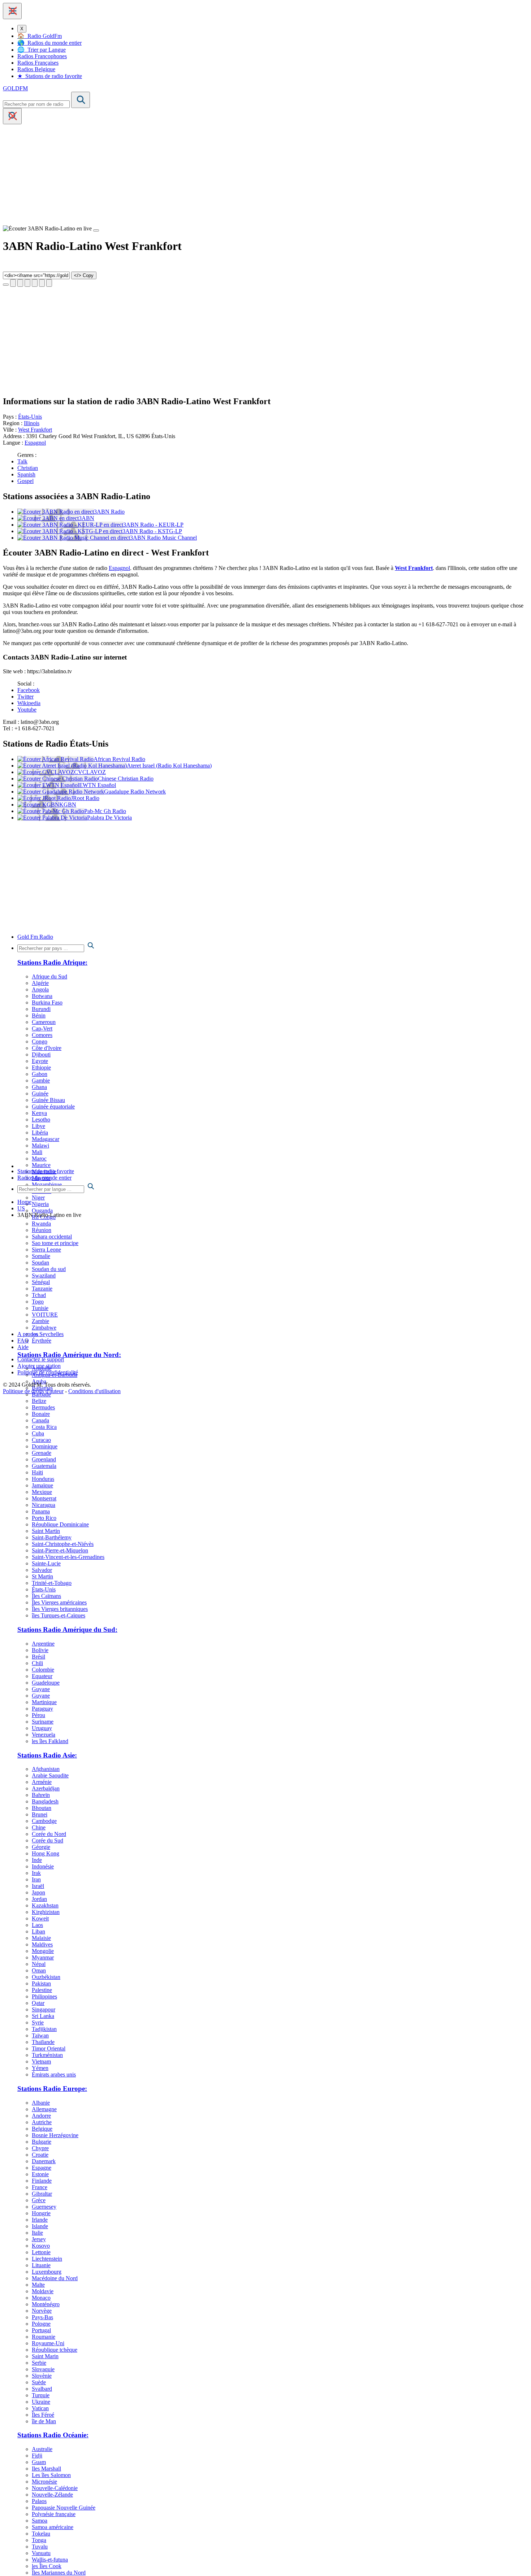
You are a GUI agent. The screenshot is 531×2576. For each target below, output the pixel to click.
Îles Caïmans (46, 1596)
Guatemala (44, 1466)
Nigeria (40, 1204)
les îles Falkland (50, 1741)
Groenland (44, 1459)
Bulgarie (42, 2142)
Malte (38, 2285)
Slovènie (42, 2376)
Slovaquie (43, 2369)
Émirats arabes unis (54, 2074)
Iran (36, 1879)
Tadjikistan (44, 2029)
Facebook (29, 690)
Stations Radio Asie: (47, 1755)
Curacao (41, 1440)
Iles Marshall (46, 2469)
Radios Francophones (42, 56)
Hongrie (41, 2213)
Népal (39, 1964)
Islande (40, 2226)
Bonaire (41, 1414)
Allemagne (44, 2109)
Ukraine (41, 2402)
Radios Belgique (36, 69)
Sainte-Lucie (46, 1563)
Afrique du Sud (49, 976)
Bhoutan (42, 1808)
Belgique (42, 2129)
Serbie (39, 2363)
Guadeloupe (46, 1683)
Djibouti (41, 1054)
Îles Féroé (43, 2415)
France (40, 2187)
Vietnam (41, 2061)
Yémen (40, 2068)
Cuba (38, 1433)
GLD (15, 88)
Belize (39, 1401)
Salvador (42, 1570)
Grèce (39, 2200)
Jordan (39, 1899)
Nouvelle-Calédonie (55, 2488)
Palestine (42, 1990)
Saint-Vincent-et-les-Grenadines (68, 1557)
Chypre (40, 2148)
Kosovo (41, 2246)
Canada (40, 1420)
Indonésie (43, 1866)
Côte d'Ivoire (47, 1048)
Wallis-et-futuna (50, 2560)
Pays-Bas (42, 2317)
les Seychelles (48, 1334)
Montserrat (44, 1498)
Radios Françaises (38, 63)
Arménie (42, 1782)
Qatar (38, 2003)
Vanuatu (41, 2553)
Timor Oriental (49, 2048)
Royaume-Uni (48, 2343)
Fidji (37, 2456)
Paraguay (42, 1709)
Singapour (44, 2009)
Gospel (25, 481)
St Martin (42, 1576)
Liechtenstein (47, 2259)
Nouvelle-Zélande (52, 2495)
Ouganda (42, 1211)
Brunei (40, 1814)
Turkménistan (47, 2055)
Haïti (37, 1472)
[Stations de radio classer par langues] (273, 1187)
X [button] (22, 29)
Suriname (43, 1722)
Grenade (42, 1453)
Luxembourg (47, 2272)
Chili (37, 1663)
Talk (22, 461)
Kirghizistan (46, 1912)
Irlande (40, 2220)
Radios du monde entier (44, 1178)
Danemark (44, 2161)
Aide (23, 1347)
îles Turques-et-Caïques (59, 1615)
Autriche (42, 2122)
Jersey (39, 2239)
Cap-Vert (42, 1028)
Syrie (38, 2022)
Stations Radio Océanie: (53, 2435)
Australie (42, 2449)
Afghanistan (46, 1769)
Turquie (41, 2395)
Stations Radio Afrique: (52, 962)
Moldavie (43, 2291)
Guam (39, 2462)
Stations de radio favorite (46, 1171)
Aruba (39, 1381)
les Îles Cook (47, 2566)
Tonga (39, 2540)
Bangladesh (45, 1801)
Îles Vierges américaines (59, 1602)
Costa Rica (44, 1427)
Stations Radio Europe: (52, 2089)
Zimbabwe (44, 1328)
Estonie (40, 2174)
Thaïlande (43, 2042)
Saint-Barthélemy (52, 1537)
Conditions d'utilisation (94, 1391)
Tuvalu (40, 2547)
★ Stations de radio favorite (50, 76)
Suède (39, 2382)
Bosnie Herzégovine (55, 2135)
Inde (37, 1860)
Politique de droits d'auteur (33, 1391)
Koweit (40, 1918)
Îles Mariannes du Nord (59, 2573)
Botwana (42, 996)
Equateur (42, 1676)
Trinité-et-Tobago (52, 1583)
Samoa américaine (53, 2527)
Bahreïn (41, 1795)
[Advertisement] (220, 175)
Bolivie (40, 1650)
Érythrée (42, 1341)
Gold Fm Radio (35, 937)
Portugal (41, 2330)
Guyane (41, 1689)
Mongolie (43, 1951)
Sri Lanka (43, 2016)
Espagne (42, 2168)
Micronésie (44, 2482)
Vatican (40, 2408)
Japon (38, 1892)
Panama (41, 1511)
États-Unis (30, 417)
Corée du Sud (48, 1840)
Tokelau (41, 2534)
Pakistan (41, 1983)
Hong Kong (46, 1853)
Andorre (41, 2116)
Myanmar (43, 1957)
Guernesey (44, 2207)
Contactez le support (41, 1359)
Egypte (40, 1061)
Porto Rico (44, 1518)
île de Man (44, 2421)
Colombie (43, 1670)
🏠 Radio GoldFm (40, 36)
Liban (38, 1931)
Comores (42, 1035)
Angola (40, 989)
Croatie (40, 2155)
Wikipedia (29, 703)
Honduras (43, 1479)
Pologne (41, 2324)
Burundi (41, 1009)
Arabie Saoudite (50, 1775)
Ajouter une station (39, 1366)
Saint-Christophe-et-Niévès (63, 1544)
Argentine (43, 1644)
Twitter (25, 697)
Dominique (45, 1446)
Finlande (42, 2181)
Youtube (27, 710)
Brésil (38, 1657)
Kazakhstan (45, 1905)
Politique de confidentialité (48, 1372)
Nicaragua (44, 1505)
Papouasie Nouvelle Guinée (64, 2508)
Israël (38, 1886)
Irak (36, 1873)
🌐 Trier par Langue (42, 50)
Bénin (39, 1015)
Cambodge (44, 1821)
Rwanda (41, 1224)
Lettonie (41, 2252)
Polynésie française (54, 2514)
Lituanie (41, 2265)
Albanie (41, 2103)
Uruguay (42, 1728)
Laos (37, 1925)
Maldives (42, 1944)
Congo (40, 1041)
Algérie (40, 983)
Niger (38, 1198)
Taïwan (40, 2035)
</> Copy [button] (84, 275)
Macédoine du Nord (55, 2278)
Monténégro (46, 2304)
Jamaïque (42, 1485)
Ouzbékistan (46, 1977)
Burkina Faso (47, 1002)
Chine (39, 1827)
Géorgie (41, 1847)
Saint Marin (45, 2356)
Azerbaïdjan (46, 1788)
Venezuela (44, 1735)
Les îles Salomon (51, 2475)
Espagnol (35, 443)
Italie (37, 2233)
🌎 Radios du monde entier (49, 43)
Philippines (44, 1996)
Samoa (40, 2521)
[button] (12, 11)
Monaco (41, 2298)
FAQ (23, 1341)
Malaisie (41, 1938)
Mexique (42, 1492)
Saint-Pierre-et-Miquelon (60, 1550)
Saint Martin (46, 1531)
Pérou (38, 1715)
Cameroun (44, 1022)
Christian (28, 468)
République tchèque (55, 2350)
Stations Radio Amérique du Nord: (69, 1355)
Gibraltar (42, 2194)
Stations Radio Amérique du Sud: (67, 1630)
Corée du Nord (49, 1834)
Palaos (39, 2501)
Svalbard (42, 2389)
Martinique (44, 1702)
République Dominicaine (60, 1524)
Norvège (42, 2311)
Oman (39, 1970)
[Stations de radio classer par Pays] (273, 946)
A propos (28, 1334)
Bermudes (43, 1407)
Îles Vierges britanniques (60, 1609)
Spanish (26, 474)
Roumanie (44, 2337)
